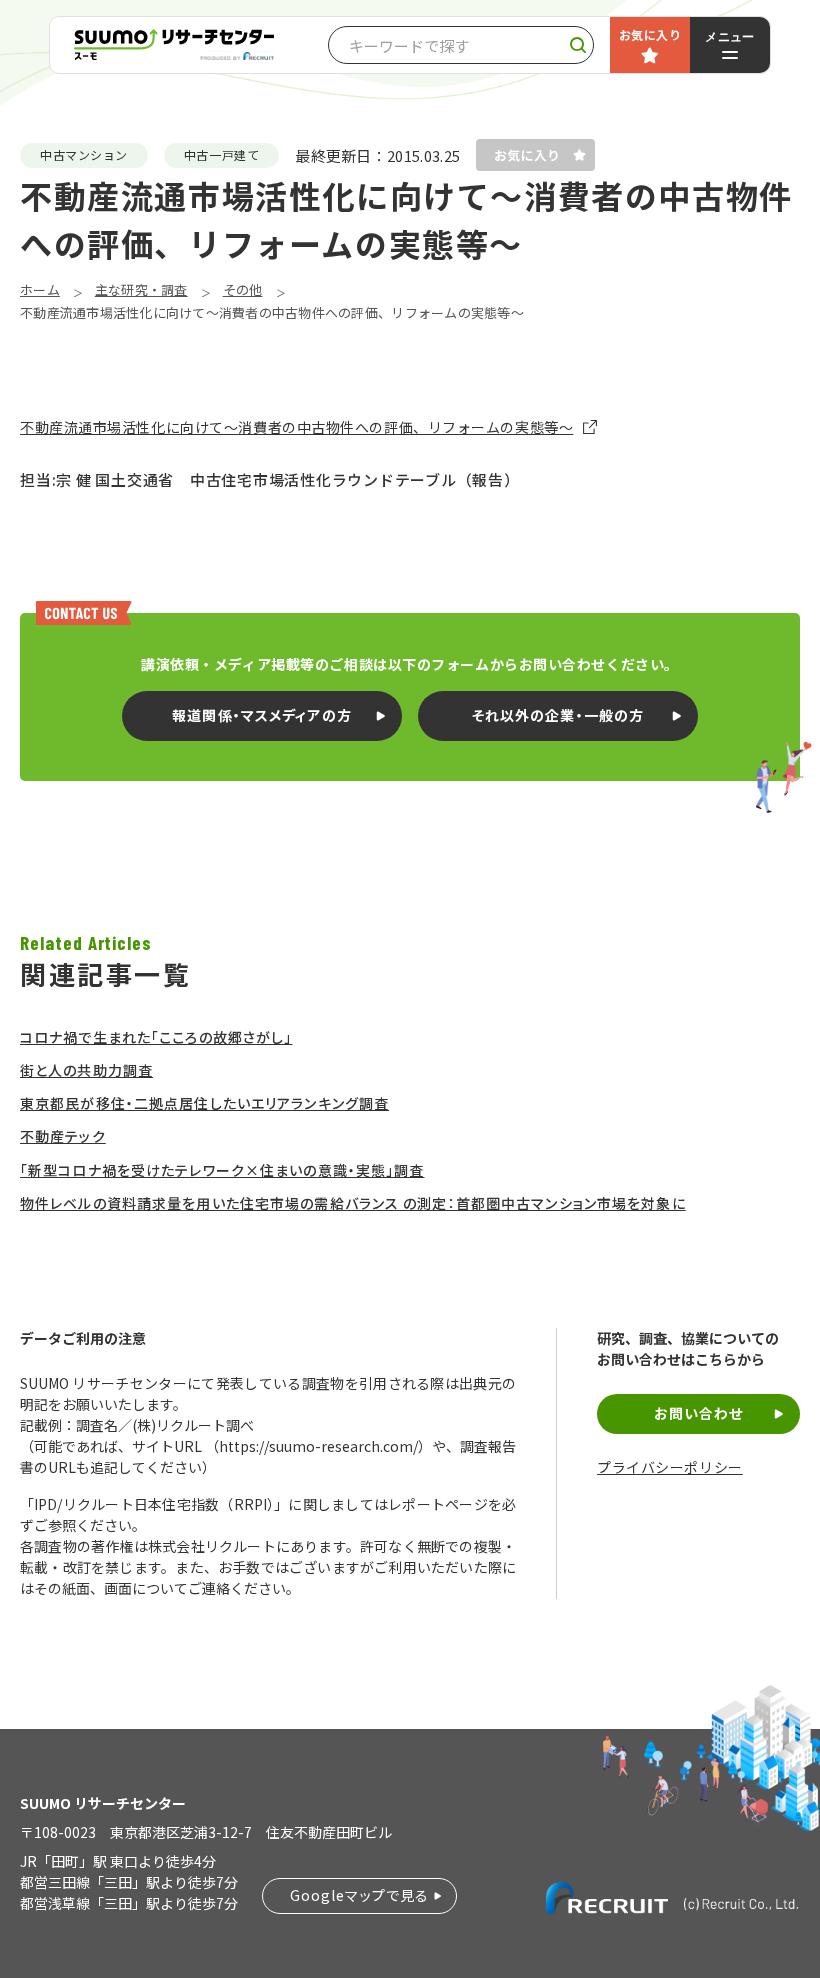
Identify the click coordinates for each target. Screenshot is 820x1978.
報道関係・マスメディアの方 (262, 715)
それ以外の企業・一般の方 (558, 715)
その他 (243, 289)
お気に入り (650, 34)
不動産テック (63, 1136)
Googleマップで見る (359, 1895)
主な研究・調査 (141, 289)
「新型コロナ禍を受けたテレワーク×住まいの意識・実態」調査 (222, 1170)
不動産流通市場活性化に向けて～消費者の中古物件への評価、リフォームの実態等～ (296, 427)
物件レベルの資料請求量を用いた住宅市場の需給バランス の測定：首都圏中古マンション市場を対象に (353, 1203)
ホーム (40, 289)
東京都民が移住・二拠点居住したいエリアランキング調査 (204, 1103)
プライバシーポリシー (670, 1467)
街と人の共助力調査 (86, 1070)
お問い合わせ (699, 1413)
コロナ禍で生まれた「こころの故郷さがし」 (156, 1037)
